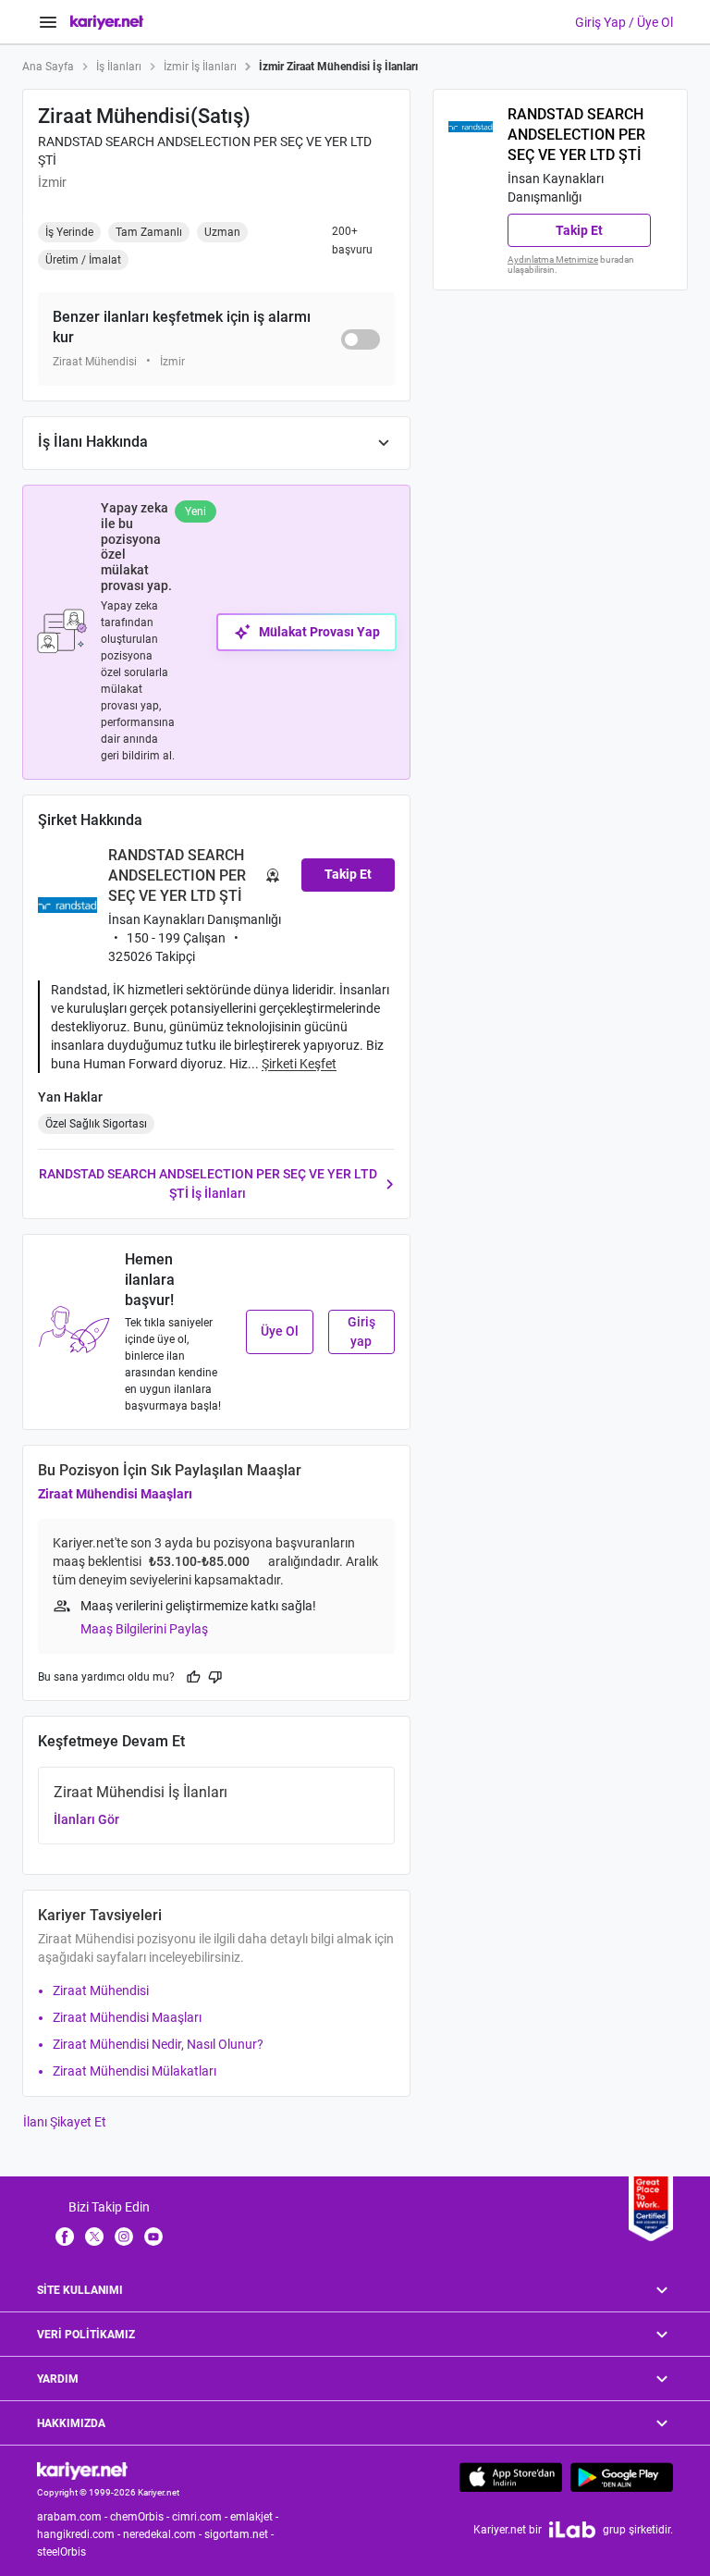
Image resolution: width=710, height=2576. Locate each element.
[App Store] (511, 2477)
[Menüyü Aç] (48, 22)
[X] (94, 2236)
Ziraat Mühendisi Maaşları (115, 1494)
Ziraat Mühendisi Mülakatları (135, 2071)
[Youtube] (153, 2236)
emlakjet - (256, 2517)
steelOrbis (61, 2552)
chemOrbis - (141, 2517)
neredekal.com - (164, 2534)
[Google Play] (622, 2477)
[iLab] (572, 2529)
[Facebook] (65, 2236)
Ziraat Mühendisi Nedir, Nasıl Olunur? (158, 2044)
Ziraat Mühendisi (101, 1991)
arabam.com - (73, 2517)
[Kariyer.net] (82, 2470)
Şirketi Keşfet (299, 1064)
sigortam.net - (240, 2534)
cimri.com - (201, 2517)
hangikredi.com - (80, 2534)
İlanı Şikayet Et (65, 2122)
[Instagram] (124, 2236)
